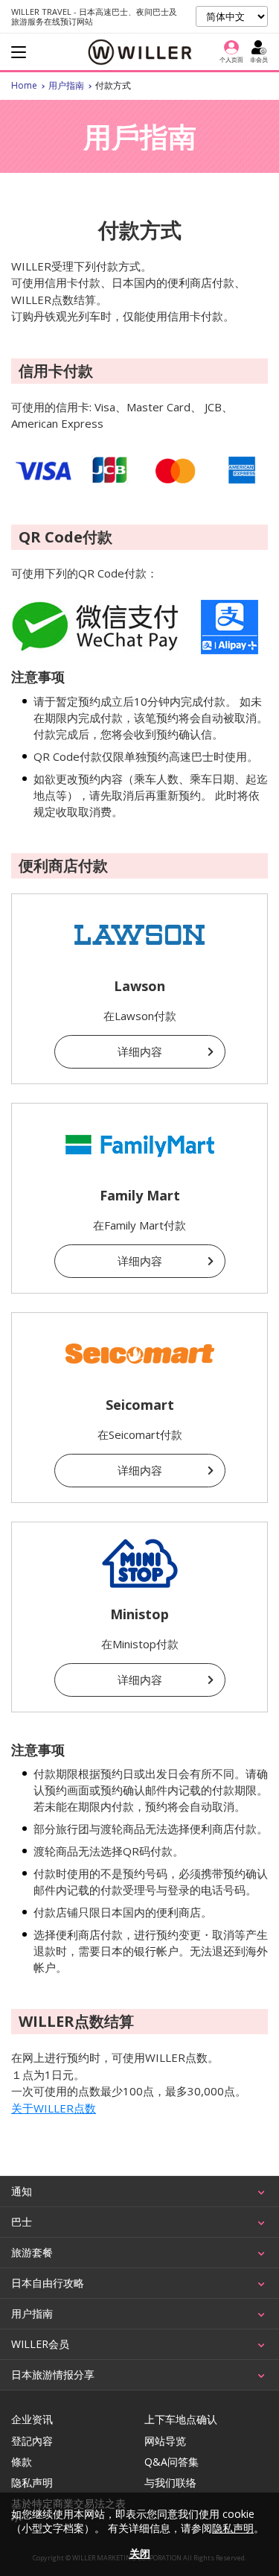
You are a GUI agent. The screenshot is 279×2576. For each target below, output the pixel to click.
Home (24, 85)
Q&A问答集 (171, 2462)
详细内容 (140, 1051)
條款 (22, 2462)
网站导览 (165, 2441)
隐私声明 (32, 2483)
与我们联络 (170, 2483)
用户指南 (66, 85)
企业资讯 (32, 2420)
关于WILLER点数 (54, 2108)
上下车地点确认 (181, 2420)
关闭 (140, 2553)
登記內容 (32, 2441)
